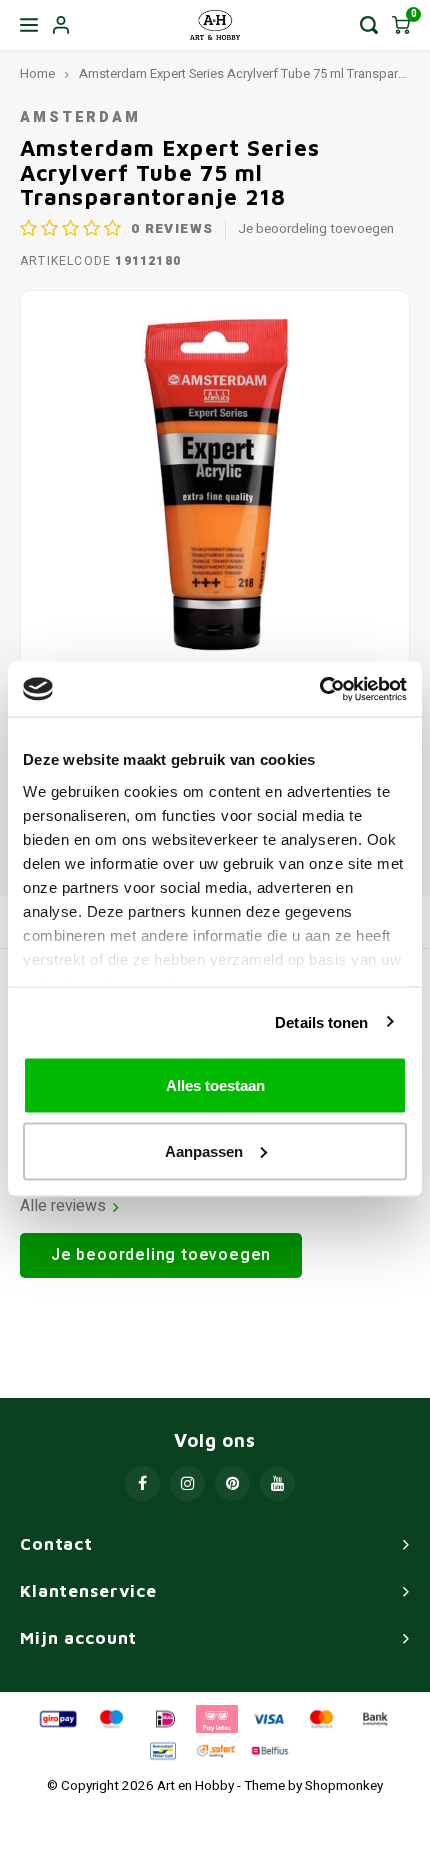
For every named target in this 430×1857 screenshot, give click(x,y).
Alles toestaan (215, 1085)
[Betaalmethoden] (57, 1718)
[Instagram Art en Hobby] (187, 1483)
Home (37, 74)
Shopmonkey (344, 1786)
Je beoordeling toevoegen (316, 229)
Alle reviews (63, 1206)
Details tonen (321, 1021)
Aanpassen (204, 1150)
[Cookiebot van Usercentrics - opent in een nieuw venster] (319, 689)
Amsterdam (80, 117)
